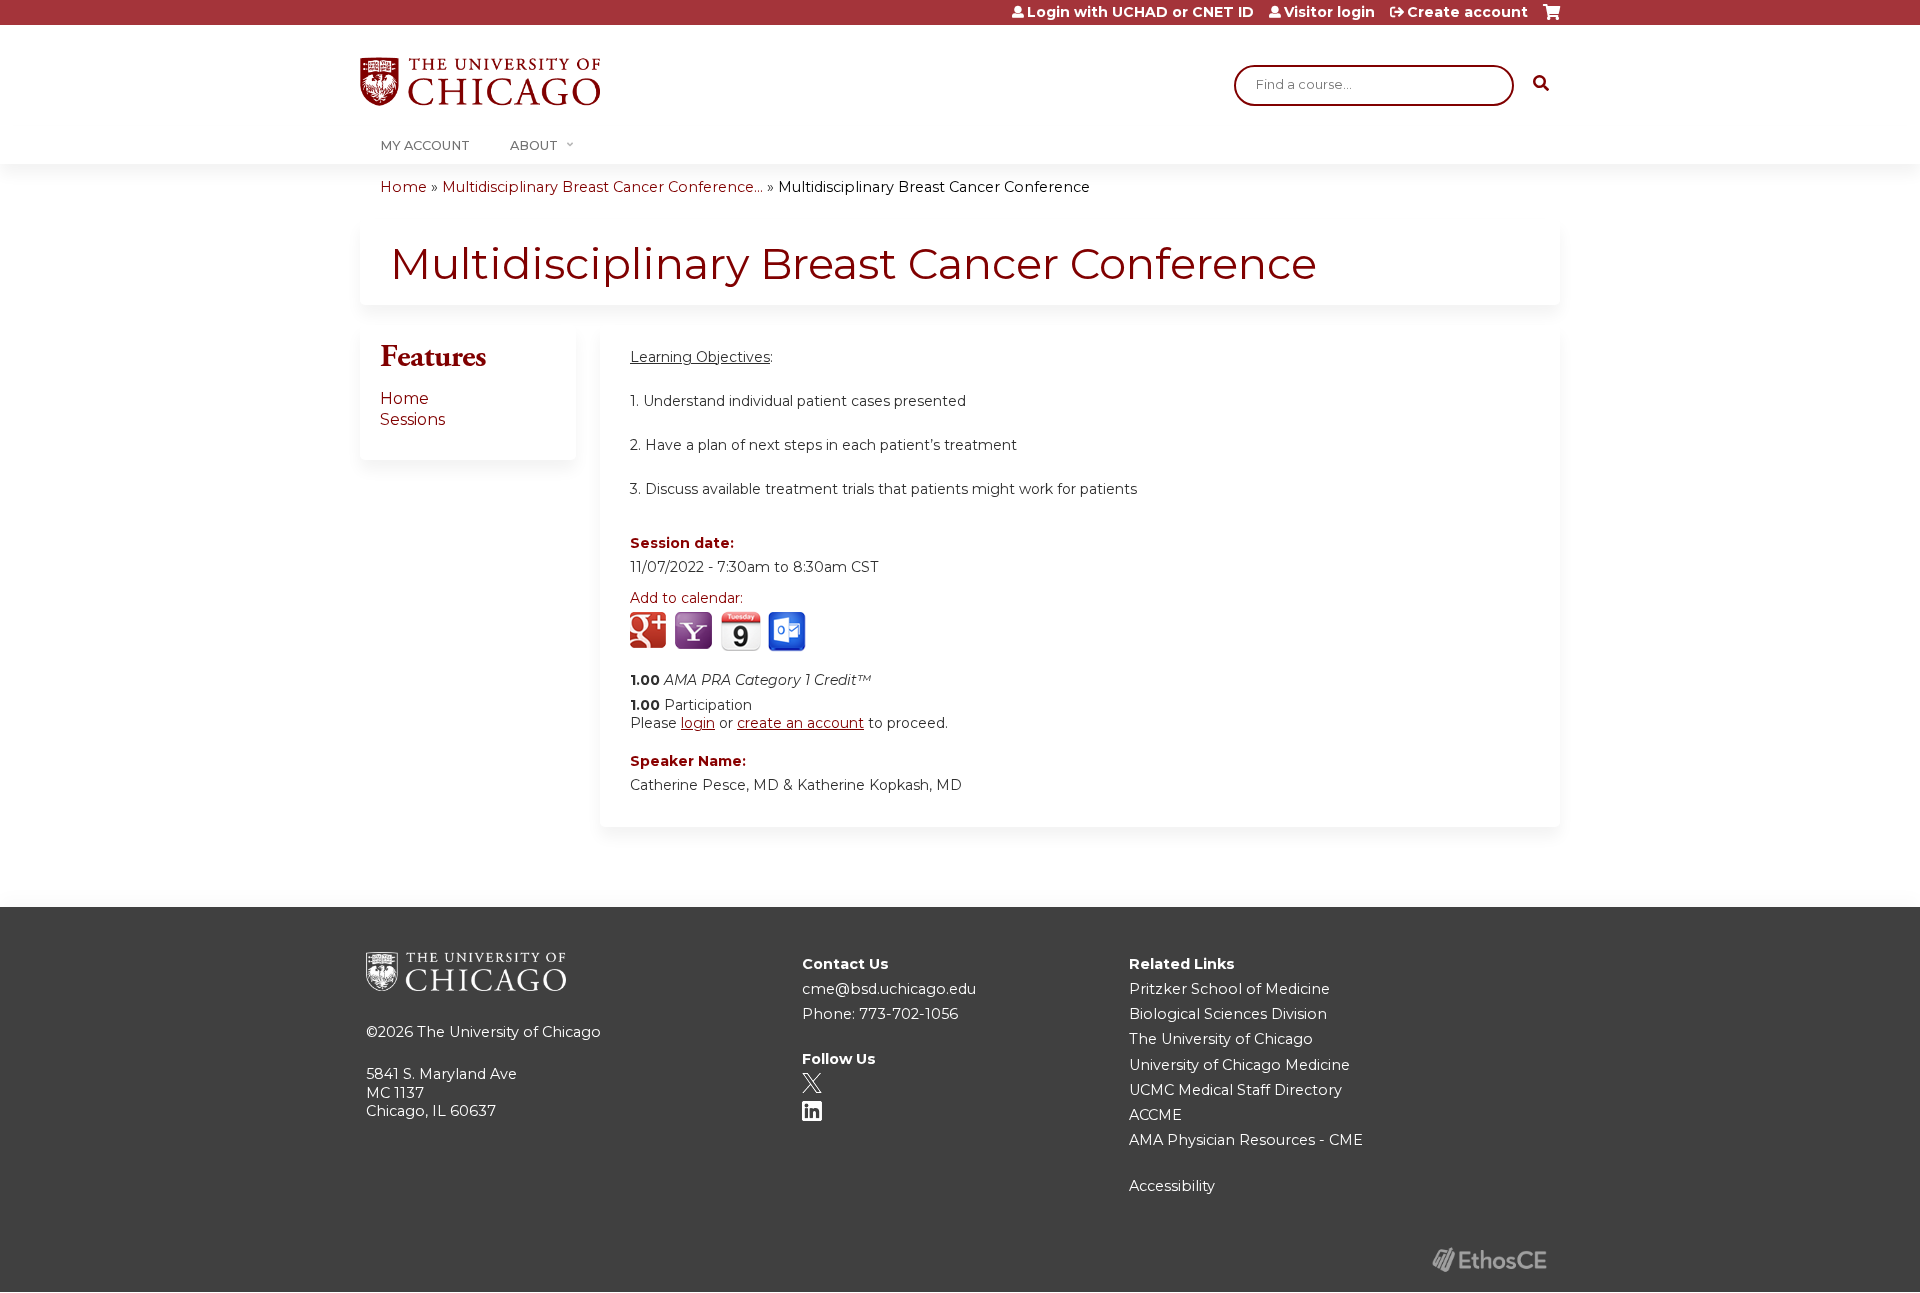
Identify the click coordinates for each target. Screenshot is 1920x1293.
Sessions (412, 419)
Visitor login (1329, 12)
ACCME (1155, 1115)
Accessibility (1172, 1186)
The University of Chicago (509, 1032)
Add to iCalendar (740, 631)
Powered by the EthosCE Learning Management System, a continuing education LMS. (1489, 1259)
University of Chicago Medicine (1239, 1065)
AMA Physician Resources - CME (1246, 1140)
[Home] (480, 81)
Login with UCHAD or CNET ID (1140, 12)
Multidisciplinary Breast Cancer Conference (934, 187)
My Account (425, 145)
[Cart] (1551, 19)
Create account (1467, 12)
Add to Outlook (788, 632)
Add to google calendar (650, 632)
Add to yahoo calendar (695, 632)
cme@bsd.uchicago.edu (889, 989)
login (698, 723)
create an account (800, 723)
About (534, 145)
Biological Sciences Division (1228, 1014)
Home (403, 187)
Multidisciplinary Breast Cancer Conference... (602, 187)
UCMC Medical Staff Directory (1235, 1090)
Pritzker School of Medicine (1229, 989)
